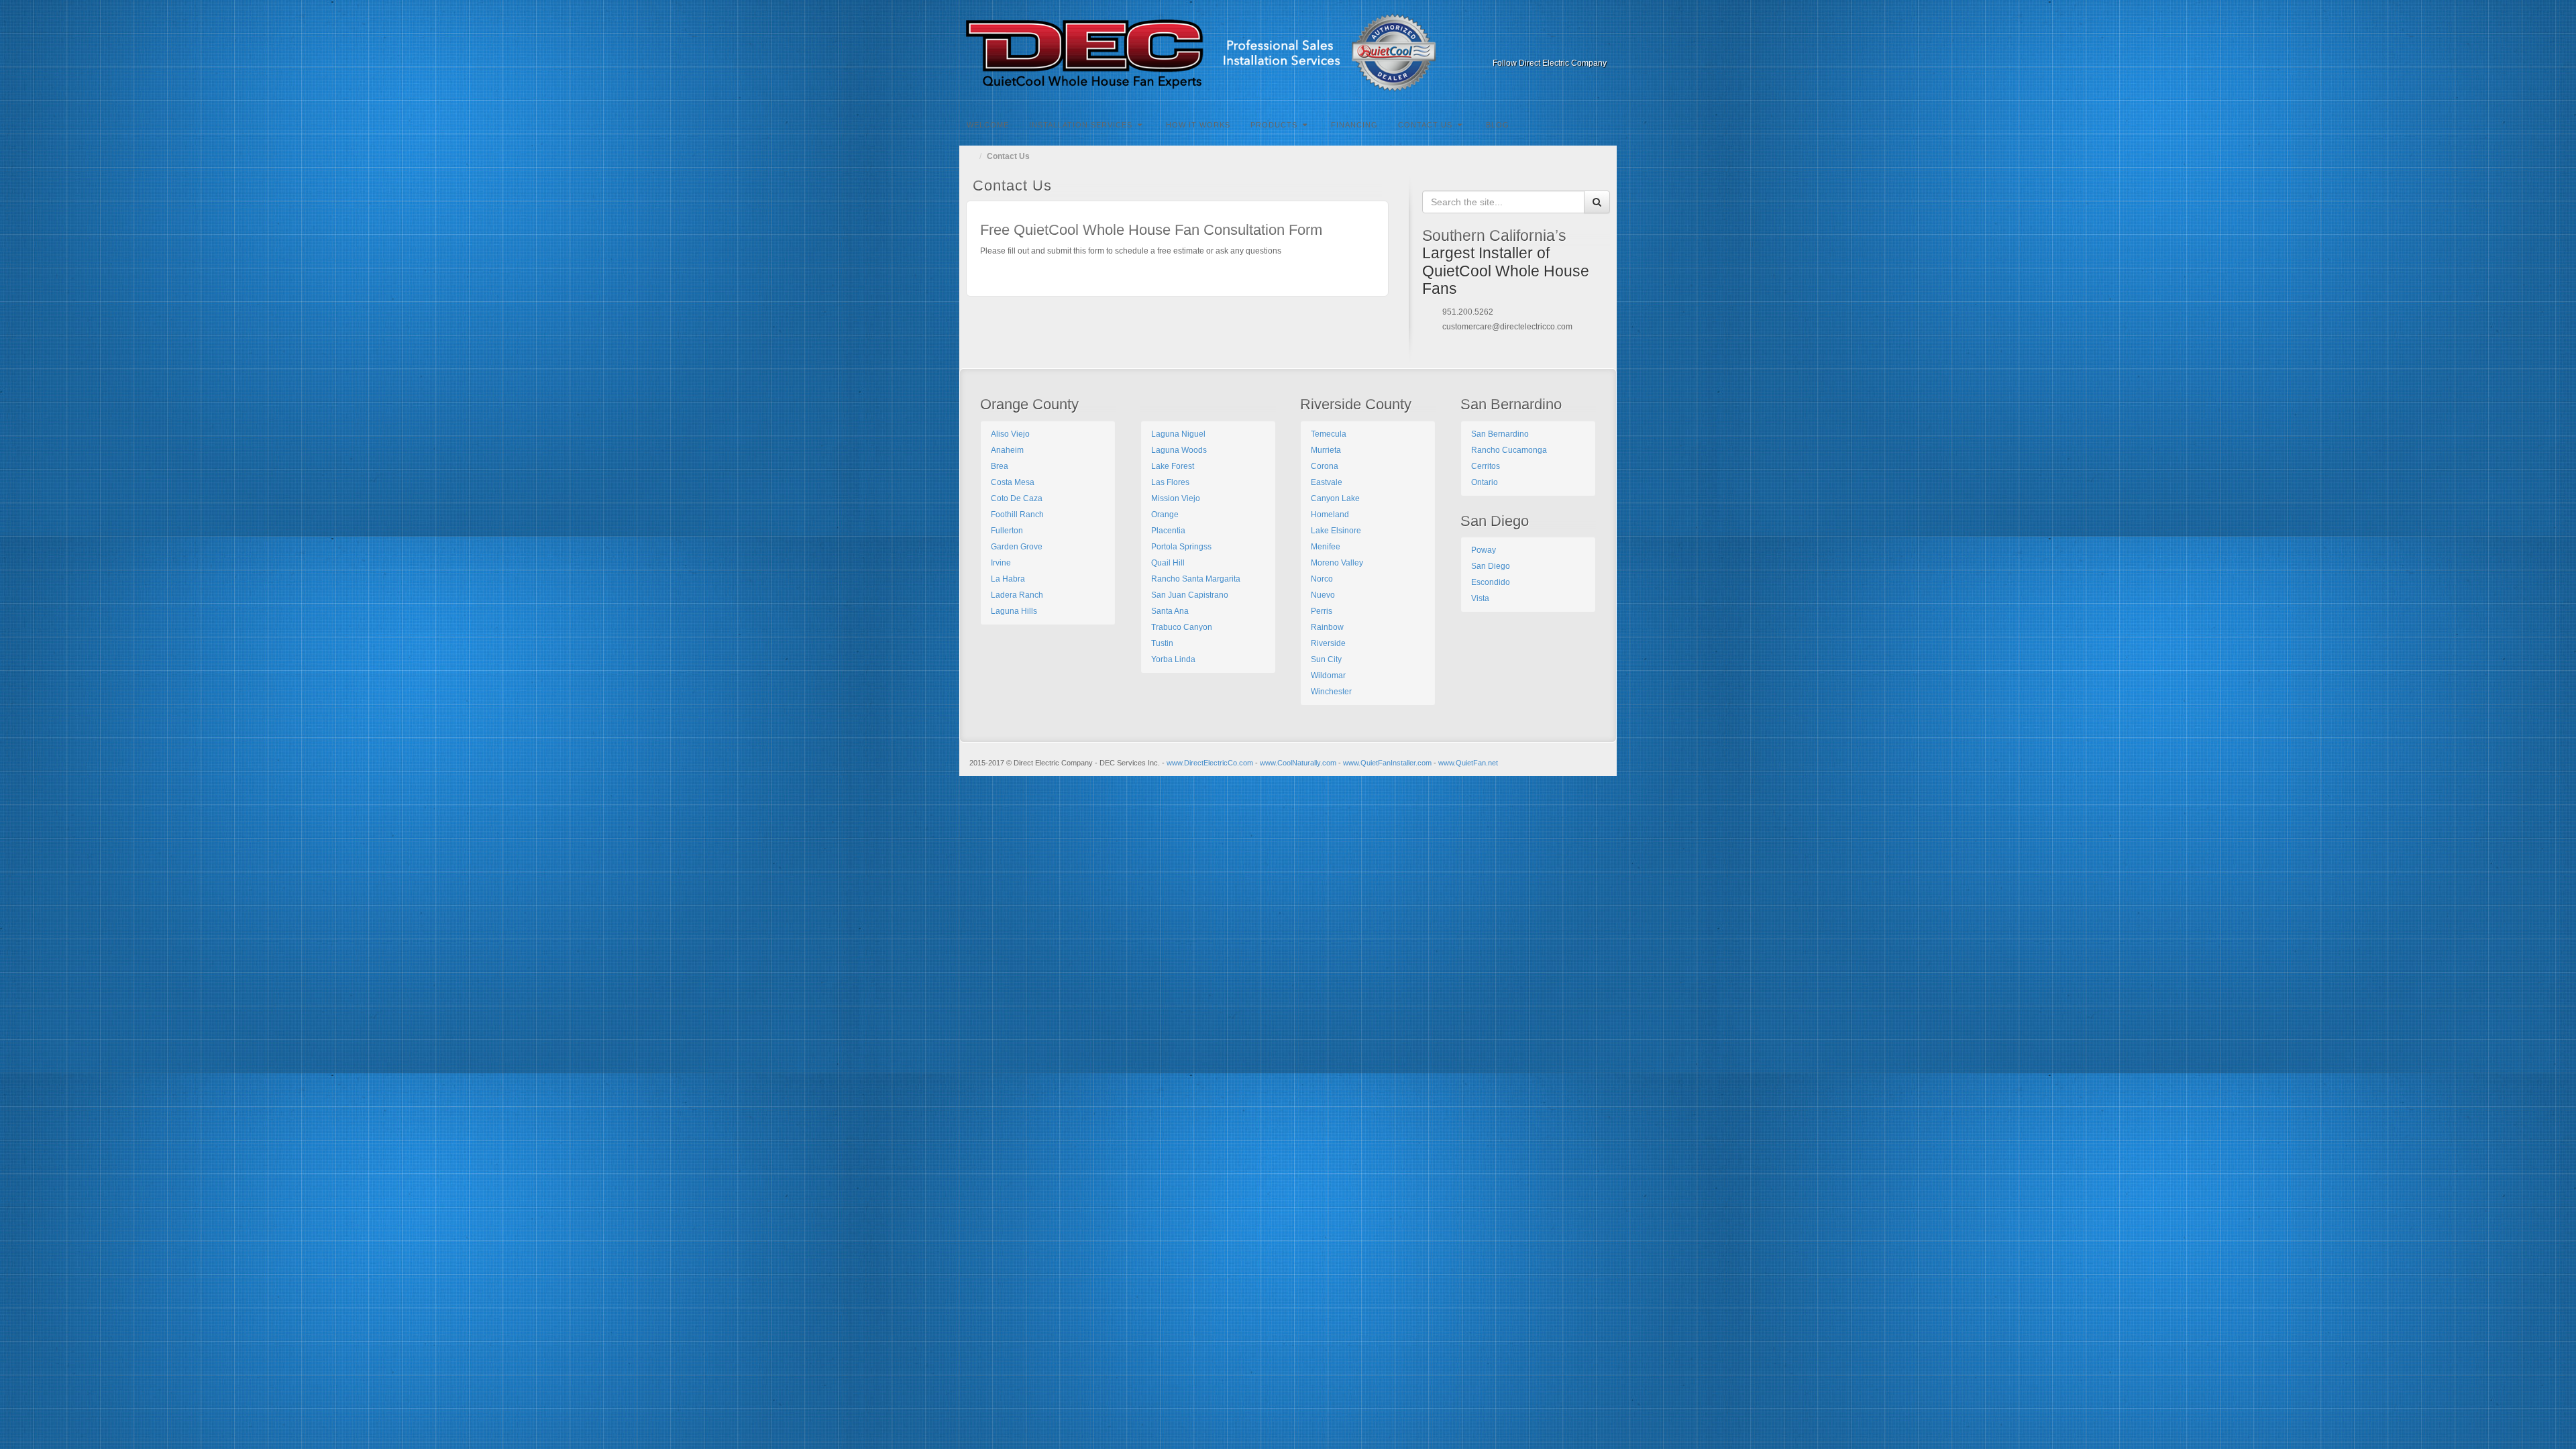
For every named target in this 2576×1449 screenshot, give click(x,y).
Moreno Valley (1337, 563)
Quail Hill (1168, 563)
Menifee (1326, 547)
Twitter (1561, 44)
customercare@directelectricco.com (1507, 327)
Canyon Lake (1335, 498)
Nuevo (1323, 595)
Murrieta (1326, 450)
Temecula (1329, 434)
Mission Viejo (1176, 498)
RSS (1598, 44)
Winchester (1331, 692)
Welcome (988, 125)
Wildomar (1328, 676)
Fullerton (1007, 531)
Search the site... (1607, 123)
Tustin (1162, 643)
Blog (1498, 125)
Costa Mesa (1013, 482)
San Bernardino (1500, 434)
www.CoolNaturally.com (1298, 763)
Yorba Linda (1173, 659)
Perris (1322, 611)
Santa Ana (1170, 611)
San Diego (1491, 566)
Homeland (1330, 515)
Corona (1325, 466)
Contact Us (1425, 125)
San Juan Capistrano (1190, 595)
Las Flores (1170, 482)
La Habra (1008, 579)
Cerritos (1486, 466)
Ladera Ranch (1017, 595)
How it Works (1198, 125)
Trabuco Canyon (1182, 627)
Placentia (1168, 531)
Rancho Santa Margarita (1196, 579)
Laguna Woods (1179, 450)
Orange (1165, 515)
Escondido (1491, 582)
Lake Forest (1173, 466)
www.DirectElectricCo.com (1210, 763)
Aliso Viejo (1010, 434)
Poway (1484, 550)
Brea (1000, 466)
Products (1274, 125)
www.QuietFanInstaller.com (1387, 763)
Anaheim (1007, 450)
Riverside (1328, 643)
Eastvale (1327, 482)
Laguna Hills (1014, 611)
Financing (1354, 125)
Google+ (1543, 44)
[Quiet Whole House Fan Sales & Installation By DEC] (1288, 53)
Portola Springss (1181, 547)
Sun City (1326, 659)
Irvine (1001, 563)
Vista (1480, 598)
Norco (1322, 579)
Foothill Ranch (1017, 515)
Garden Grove (1017, 547)
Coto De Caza (1017, 498)
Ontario (1485, 482)
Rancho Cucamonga (1509, 450)
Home (973, 156)
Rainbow (1327, 627)
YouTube (1579, 44)
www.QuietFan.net (1468, 763)
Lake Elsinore (1336, 531)
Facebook (1525, 44)
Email (1507, 44)
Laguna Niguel (1178, 434)
